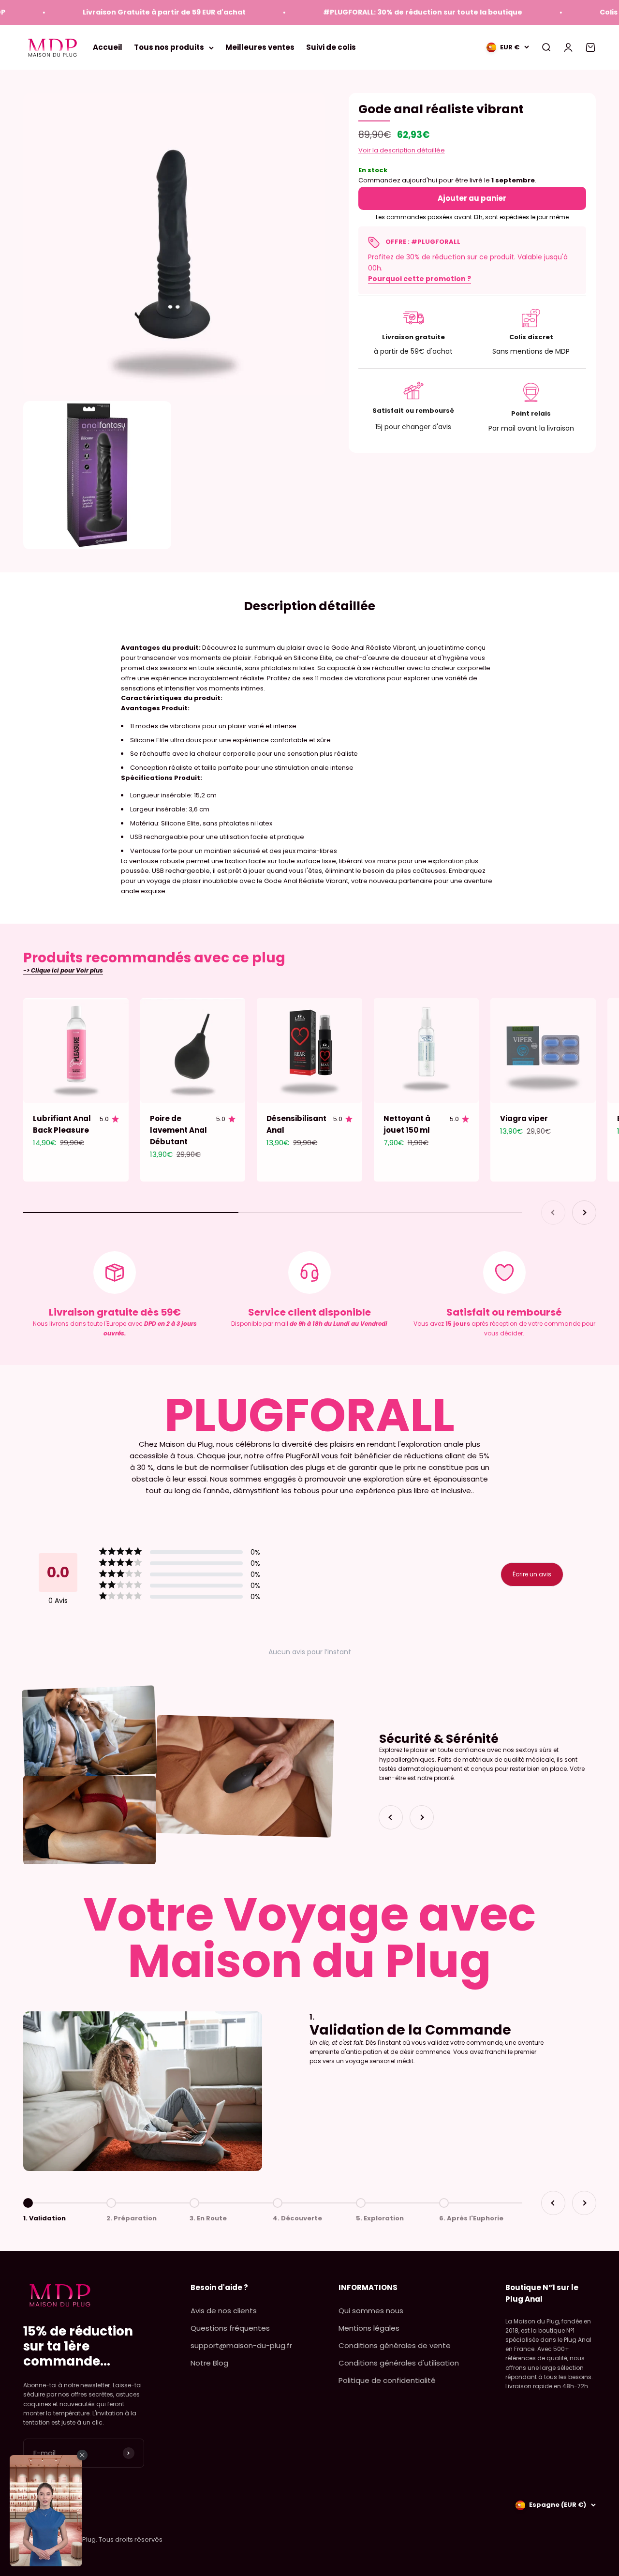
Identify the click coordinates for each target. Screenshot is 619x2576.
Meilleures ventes (260, 47)
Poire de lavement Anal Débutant (178, 1130)
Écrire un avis (532, 1574)
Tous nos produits (169, 47)
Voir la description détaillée (402, 150)
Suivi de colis (331, 47)
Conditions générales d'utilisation (399, 2363)
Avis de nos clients (224, 2311)
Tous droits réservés (131, 2539)
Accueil (108, 47)
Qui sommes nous (371, 2311)
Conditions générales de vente (395, 2345)
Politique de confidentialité (387, 2380)
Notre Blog (209, 2363)
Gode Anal (348, 648)
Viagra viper (524, 1118)
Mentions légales (369, 2328)
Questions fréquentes (230, 2328)
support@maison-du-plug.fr (241, 2345)
